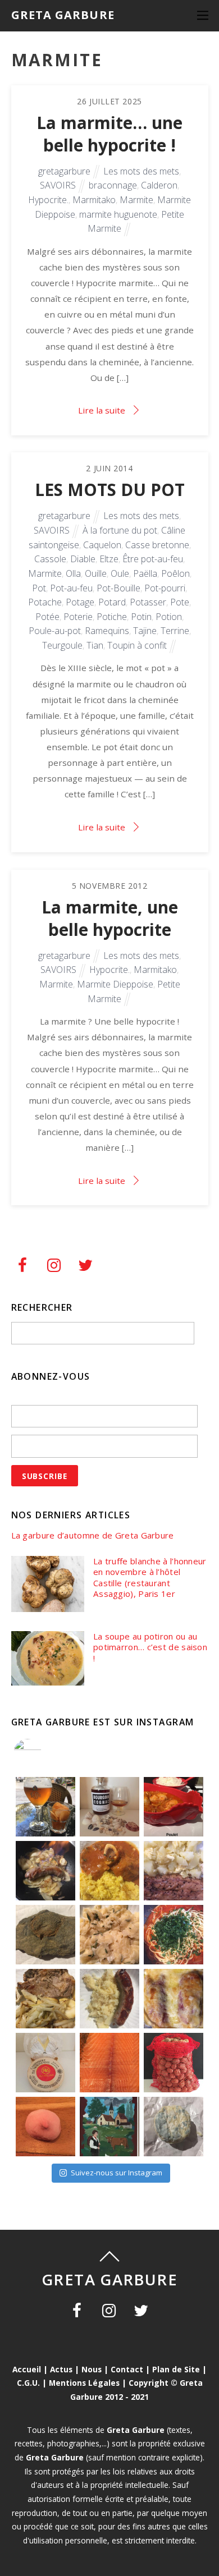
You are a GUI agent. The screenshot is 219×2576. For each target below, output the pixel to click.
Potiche (112, 617)
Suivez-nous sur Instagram (117, 2173)
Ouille (96, 573)
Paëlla (145, 573)
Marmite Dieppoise (115, 984)
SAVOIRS (58, 185)
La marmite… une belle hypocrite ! (109, 134)
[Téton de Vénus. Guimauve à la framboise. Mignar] (45, 2127)
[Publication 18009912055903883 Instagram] (109, 1807)
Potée (47, 617)
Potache (45, 602)
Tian (95, 645)
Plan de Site (176, 2369)
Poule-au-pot (55, 631)
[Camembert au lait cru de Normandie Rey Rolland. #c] (45, 2063)
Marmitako (94, 200)
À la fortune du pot (120, 530)
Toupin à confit (137, 645)
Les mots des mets (141, 171)
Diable (83, 559)
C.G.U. (28, 2383)
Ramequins (107, 631)
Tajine (145, 631)
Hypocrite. (48, 200)
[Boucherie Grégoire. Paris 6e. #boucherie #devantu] (109, 2127)
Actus (61, 2369)
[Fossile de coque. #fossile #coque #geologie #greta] (45, 1935)
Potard (112, 602)
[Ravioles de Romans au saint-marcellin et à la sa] (109, 1935)
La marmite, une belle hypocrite (110, 918)
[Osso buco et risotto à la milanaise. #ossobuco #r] (109, 1871)
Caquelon (102, 545)
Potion (169, 617)
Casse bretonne (157, 545)
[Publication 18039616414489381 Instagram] (174, 1807)
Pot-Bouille (118, 588)
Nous (92, 2369)
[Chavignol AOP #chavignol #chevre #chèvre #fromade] (174, 2127)
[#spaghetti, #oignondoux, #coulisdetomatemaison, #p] (174, 1935)
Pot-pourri (165, 588)
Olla (73, 573)
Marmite (136, 200)
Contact (127, 2369)
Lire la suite (102, 410)
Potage (80, 602)
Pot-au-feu (71, 588)
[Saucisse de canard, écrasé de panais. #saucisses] (109, 1999)
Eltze (109, 559)
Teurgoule (62, 645)
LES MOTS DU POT (110, 490)
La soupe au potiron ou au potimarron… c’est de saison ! (150, 1647)
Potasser (148, 602)
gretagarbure (64, 171)
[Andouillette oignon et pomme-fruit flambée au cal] (45, 1871)
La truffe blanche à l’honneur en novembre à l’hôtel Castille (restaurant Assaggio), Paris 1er (150, 1578)
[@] (44, 1753)
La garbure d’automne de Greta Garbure (93, 1535)
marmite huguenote (118, 214)
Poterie (78, 617)
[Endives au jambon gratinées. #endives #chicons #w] (174, 1999)
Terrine (175, 631)
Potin (141, 617)
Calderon (159, 185)
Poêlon (175, 573)
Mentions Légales (84, 2383)
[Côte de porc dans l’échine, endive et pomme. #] (45, 1999)
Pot (39, 588)
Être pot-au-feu (153, 559)
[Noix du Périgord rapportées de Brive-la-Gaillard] (174, 2063)
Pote (180, 602)
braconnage (113, 185)
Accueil (27, 2369)
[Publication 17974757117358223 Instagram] (45, 1807)
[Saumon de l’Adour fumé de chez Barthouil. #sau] (109, 2063)
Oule (120, 573)
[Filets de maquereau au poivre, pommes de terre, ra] (174, 1871)
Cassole (50, 559)
